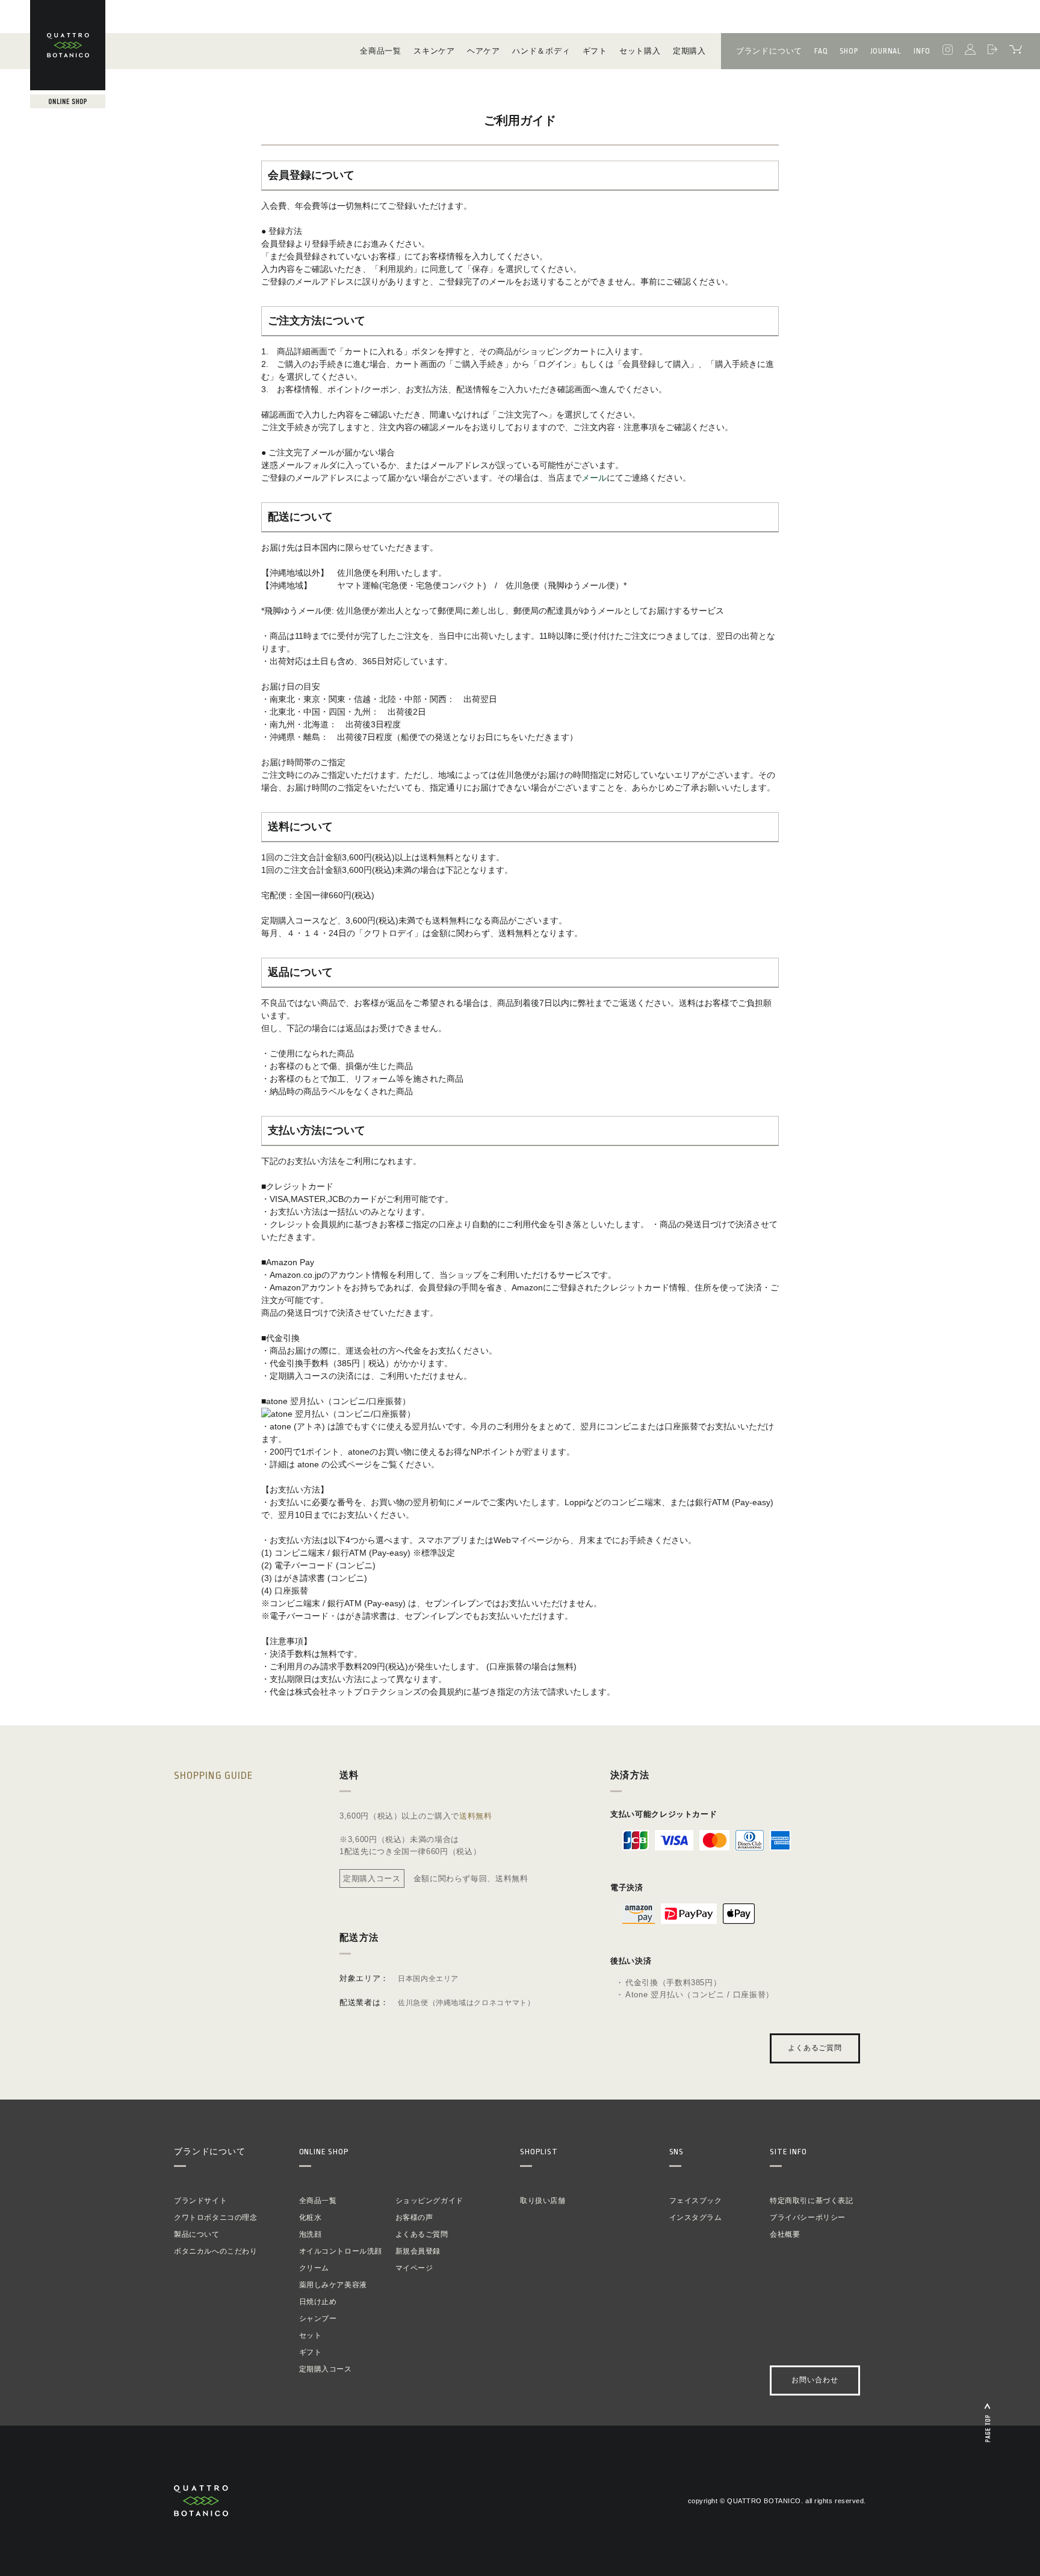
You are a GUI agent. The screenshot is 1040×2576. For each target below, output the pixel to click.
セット (311, 2335)
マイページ (414, 2268)
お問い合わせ (815, 2380)
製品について (197, 2234)
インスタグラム (696, 2217)
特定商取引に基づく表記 (812, 2201)
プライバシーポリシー (808, 2217)
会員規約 (447, 1692)
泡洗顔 (311, 2234)
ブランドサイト (200, 2201)
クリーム (314, 2268)
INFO (922, 51)
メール (594, 478)
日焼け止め (318, 2302)
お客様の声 (414, 2217)
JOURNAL (886, 51)
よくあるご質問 (815, 2048)
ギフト (311, 2352)
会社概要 (785, 2234)
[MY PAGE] (970, 51)
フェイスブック (696, 2201)
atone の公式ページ (333, 1464)
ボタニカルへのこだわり (216, 2251)
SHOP (849, 51)
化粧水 (311, 2217)
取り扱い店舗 (543, 2201)
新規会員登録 (418, 2251)
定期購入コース (326, 2369)
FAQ (821, 51)
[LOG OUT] (992, 51)
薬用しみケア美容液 (333, 2285)
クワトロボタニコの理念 (216, 2217)
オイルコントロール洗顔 (341, 2251)
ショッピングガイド (429, 2201)
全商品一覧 (318, 2201)
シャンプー (318, 2319)
